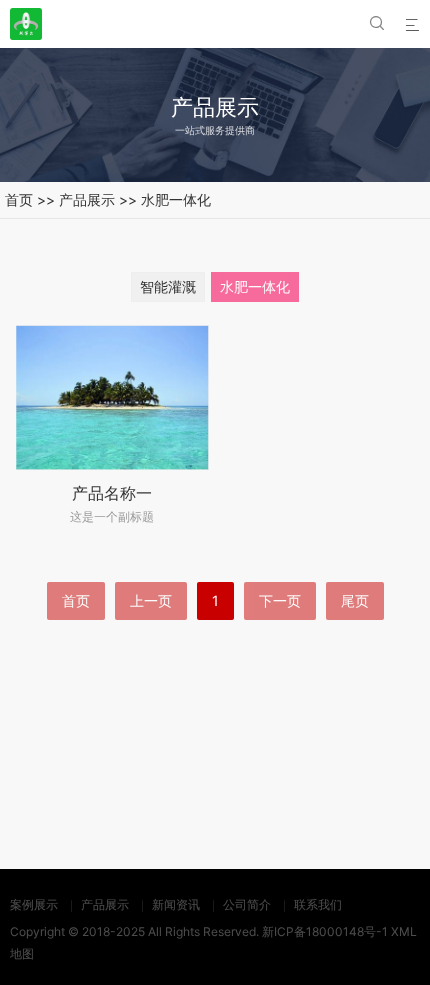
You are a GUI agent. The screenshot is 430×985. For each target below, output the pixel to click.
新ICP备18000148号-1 (325, 931)
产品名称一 (112, 493)
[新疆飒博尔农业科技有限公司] (26, 24)
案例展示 (34, 904)
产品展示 (87, 199)
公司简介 (247, 904)
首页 (19, 199)
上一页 (151, 600)
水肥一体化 (176, 199)
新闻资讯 (176, 904)
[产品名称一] (112, 397)
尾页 (355, 600)
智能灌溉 (168, 286)
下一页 (280, 600)
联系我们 (318, 904)
